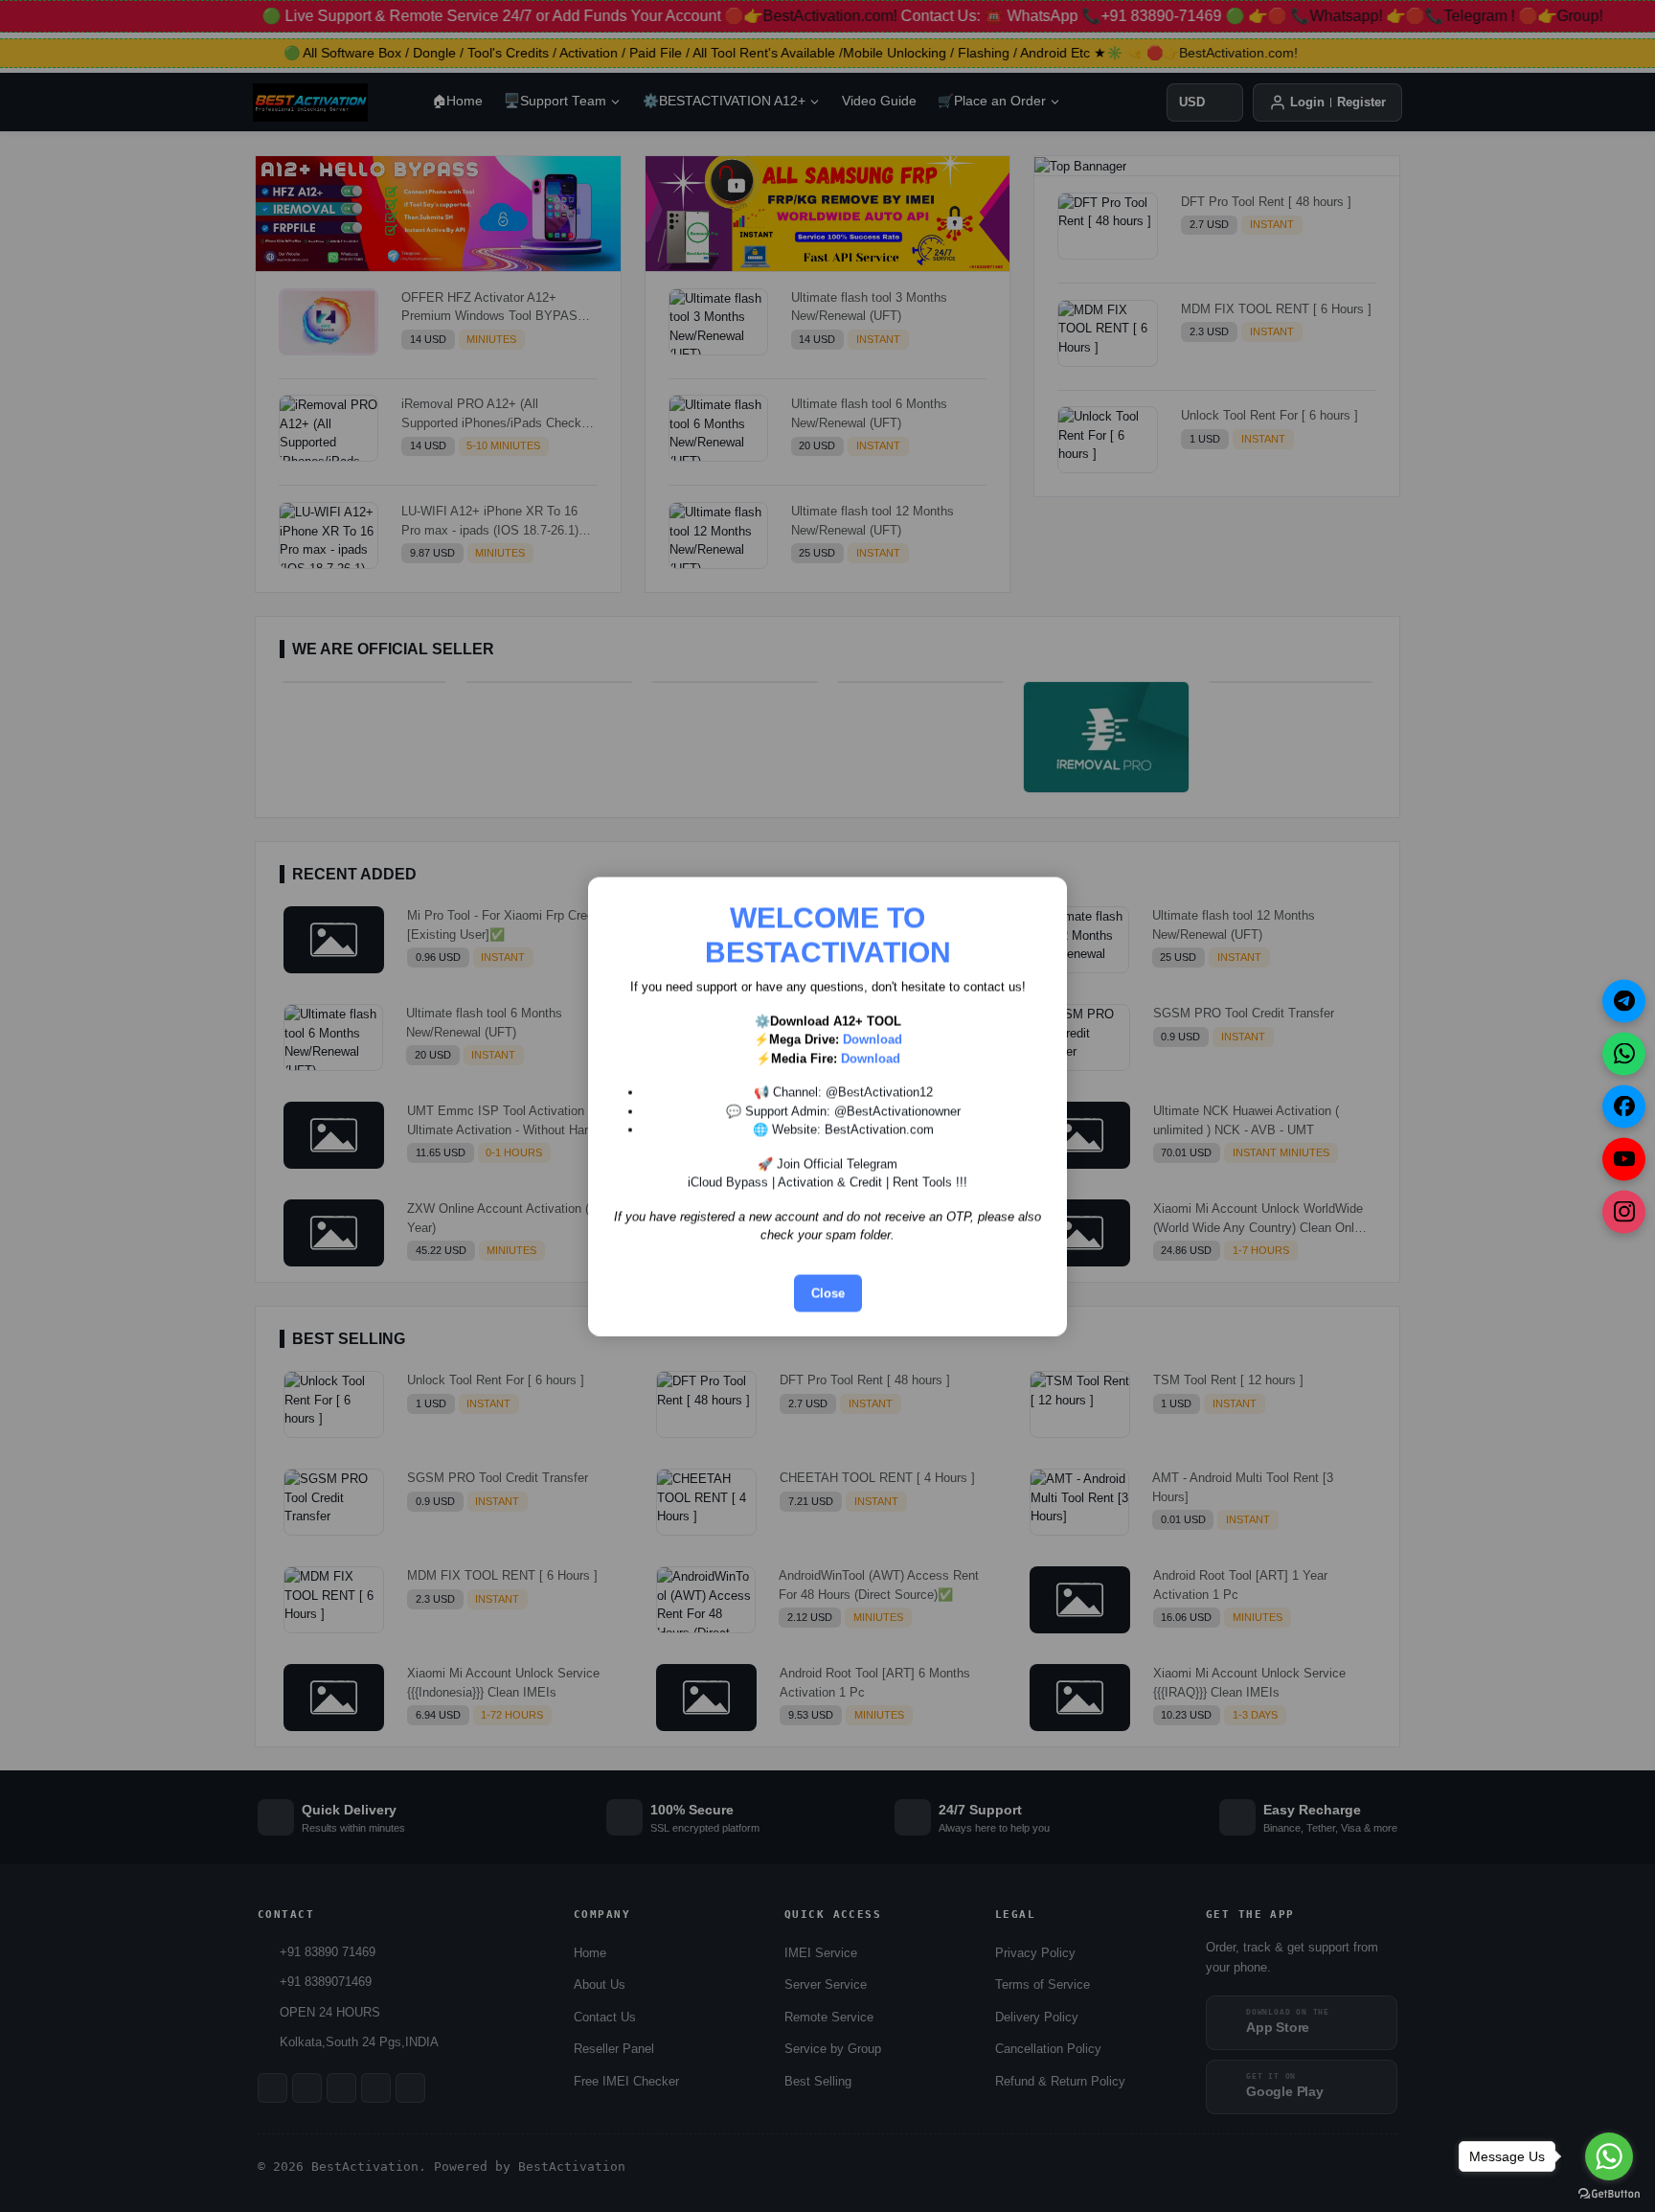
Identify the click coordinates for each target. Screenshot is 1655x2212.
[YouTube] (1624, 1159)
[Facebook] (1624, 1106)
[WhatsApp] (1624, 1053)
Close (828, 1293)
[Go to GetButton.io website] (1609, 2193)
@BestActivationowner (897, 1111)
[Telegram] (1624, 1001)
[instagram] (1624, 1211)
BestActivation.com (879, 1129)
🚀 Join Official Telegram (827, 1163)
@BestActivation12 (879, 1092)
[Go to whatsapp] (1609, 2156)
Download (873, 1039)
